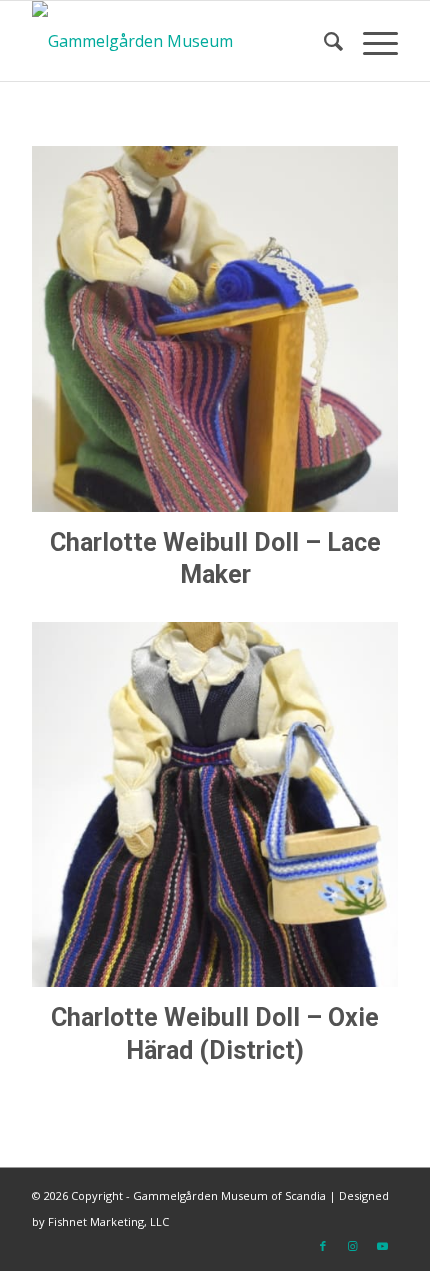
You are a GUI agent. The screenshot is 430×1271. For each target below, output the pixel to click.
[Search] (323, 41)
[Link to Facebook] (323, 1246)
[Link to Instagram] (353, 1246)
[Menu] (370, 41)
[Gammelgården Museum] (178, 41)
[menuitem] (323, 41)
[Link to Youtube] (383, 1246)
